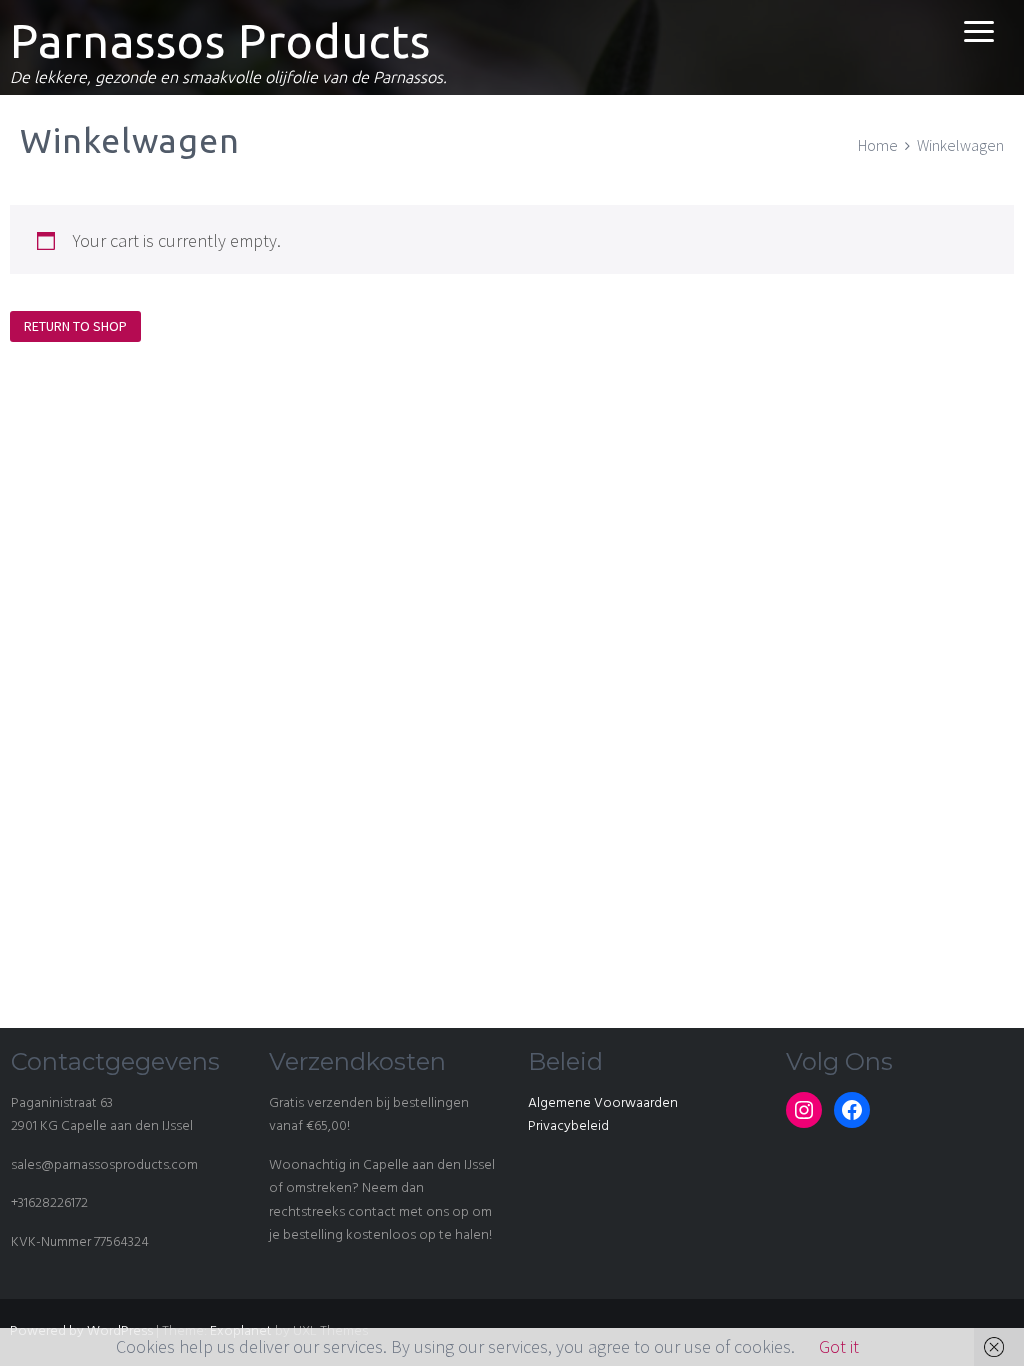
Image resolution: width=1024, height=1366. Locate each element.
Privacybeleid (568, 1126)
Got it (839, 1346)
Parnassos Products (220, 41)
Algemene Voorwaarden (603, 1103)
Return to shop (75, 326)
